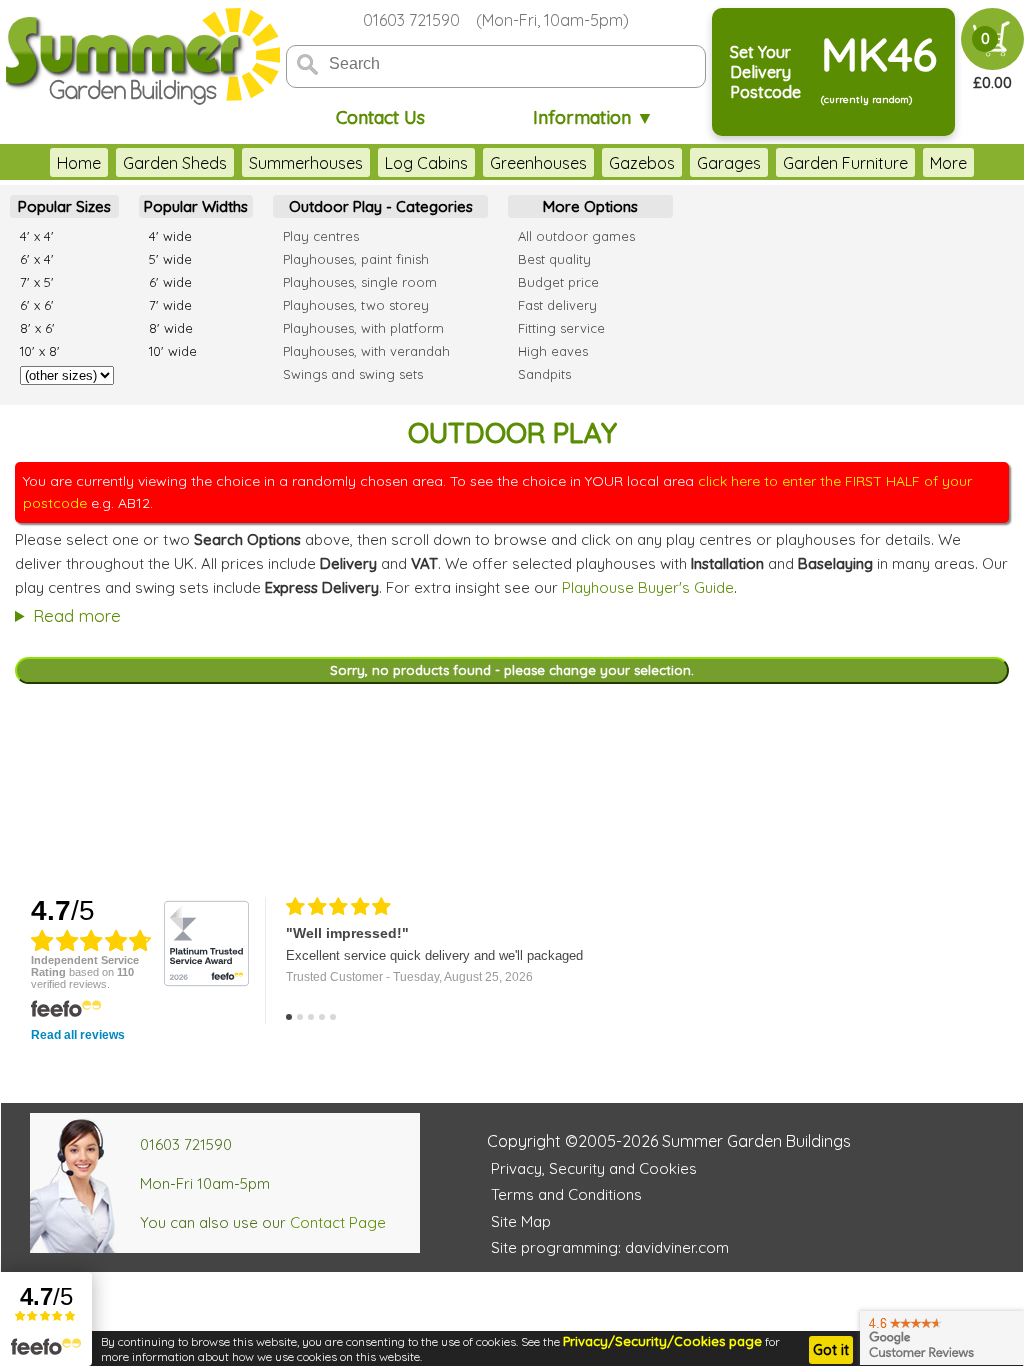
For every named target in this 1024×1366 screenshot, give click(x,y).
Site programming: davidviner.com (610, 1247)
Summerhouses (306, 163)
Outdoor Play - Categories (381, 206)
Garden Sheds (175, 163)
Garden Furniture (845, 163)
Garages (729, 163)
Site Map (521, 1221)
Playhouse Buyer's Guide (648, 587)
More (948, 163)
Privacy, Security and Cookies (594, 1168)
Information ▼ (593, 117)
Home (79, 163)
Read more (77, 615)
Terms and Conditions (566, 1194)
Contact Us (380, 117)
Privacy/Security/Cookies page (662, 1341)
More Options (590, 206)
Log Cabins (426, 163)
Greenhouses (538, 163)
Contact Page (338, 1222)
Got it (831, 1350)
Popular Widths (196, 206)
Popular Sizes (64, 206)
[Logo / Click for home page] (140, 56)
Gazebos (642, 163)
